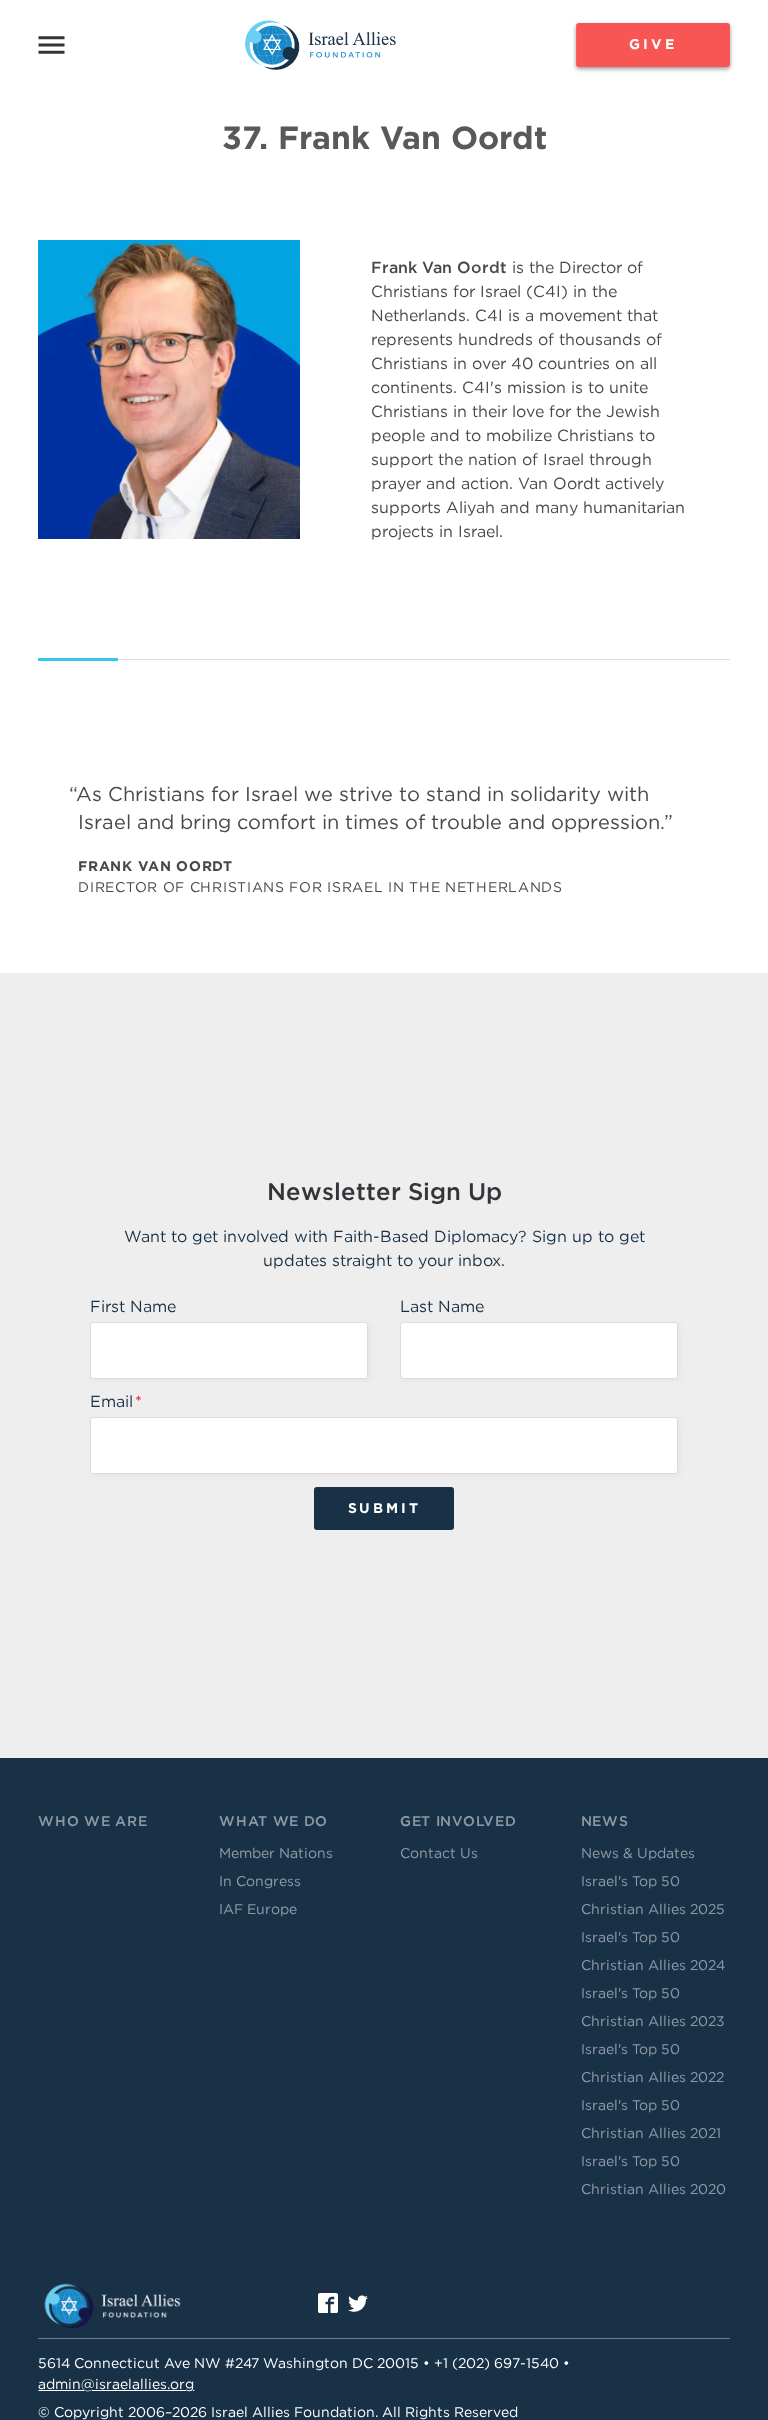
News (605, 1821)
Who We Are (92, 1821)
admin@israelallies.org (116, 2384)
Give (652, 44)
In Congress (260, 1881)
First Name (133, 1306)
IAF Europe (258, 1909)
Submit (384, 1508)
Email (111, 1401)
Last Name (442, 1306)
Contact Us (439, 1853)
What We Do (273, 1821)
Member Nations (276, 1853)
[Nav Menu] (51, 45)
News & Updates (638, 1853)
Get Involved (458, 1821)
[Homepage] (320, 45)
